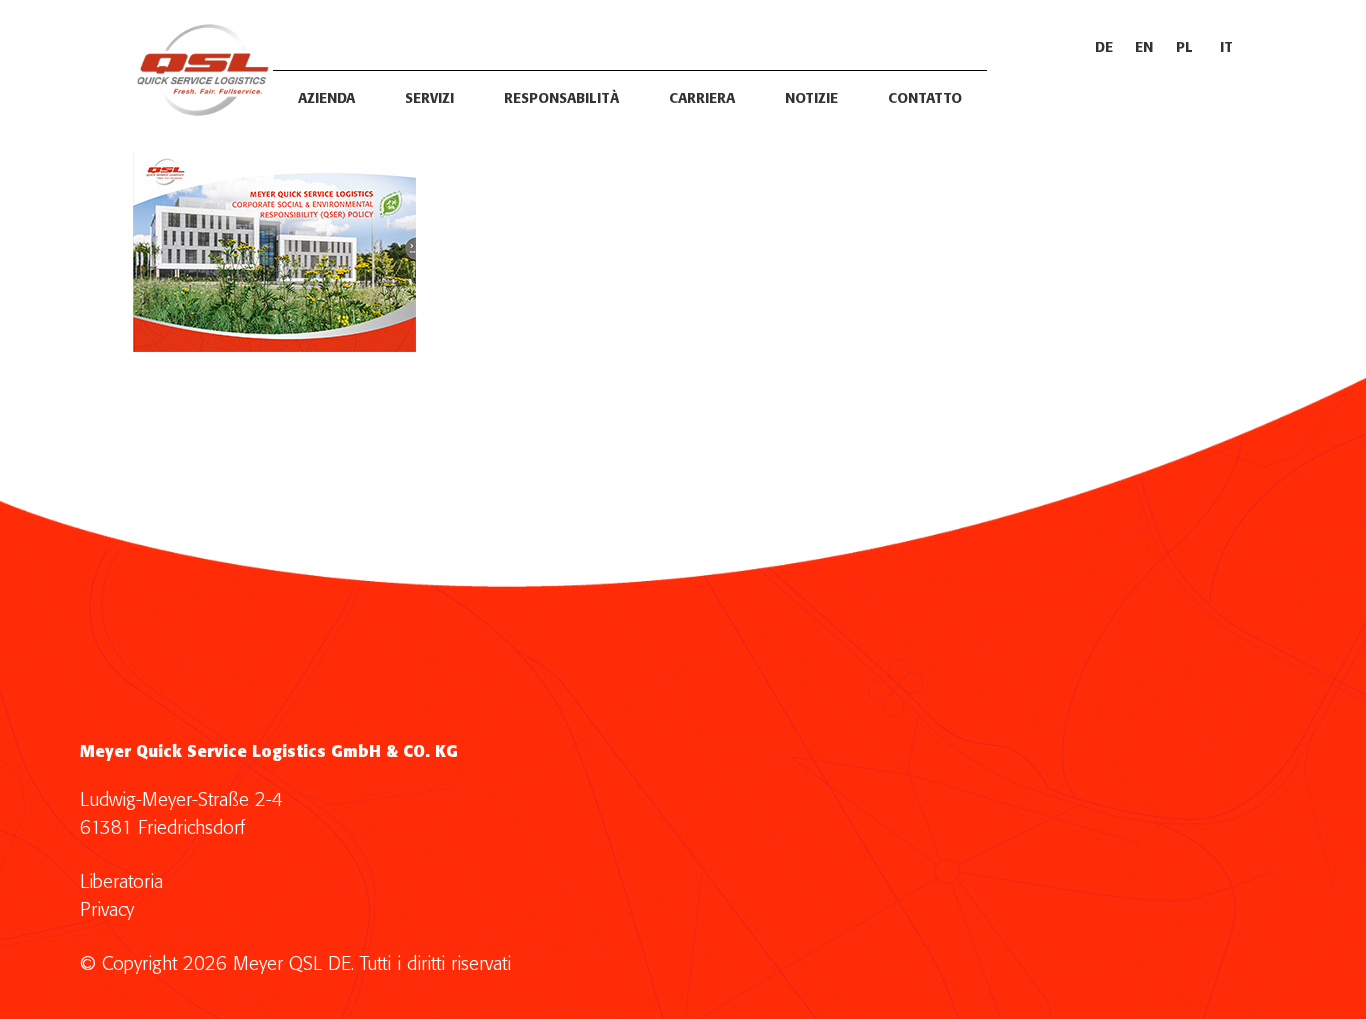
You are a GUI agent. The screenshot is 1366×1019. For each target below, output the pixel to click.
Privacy (107, 910)
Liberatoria (121, 882)
